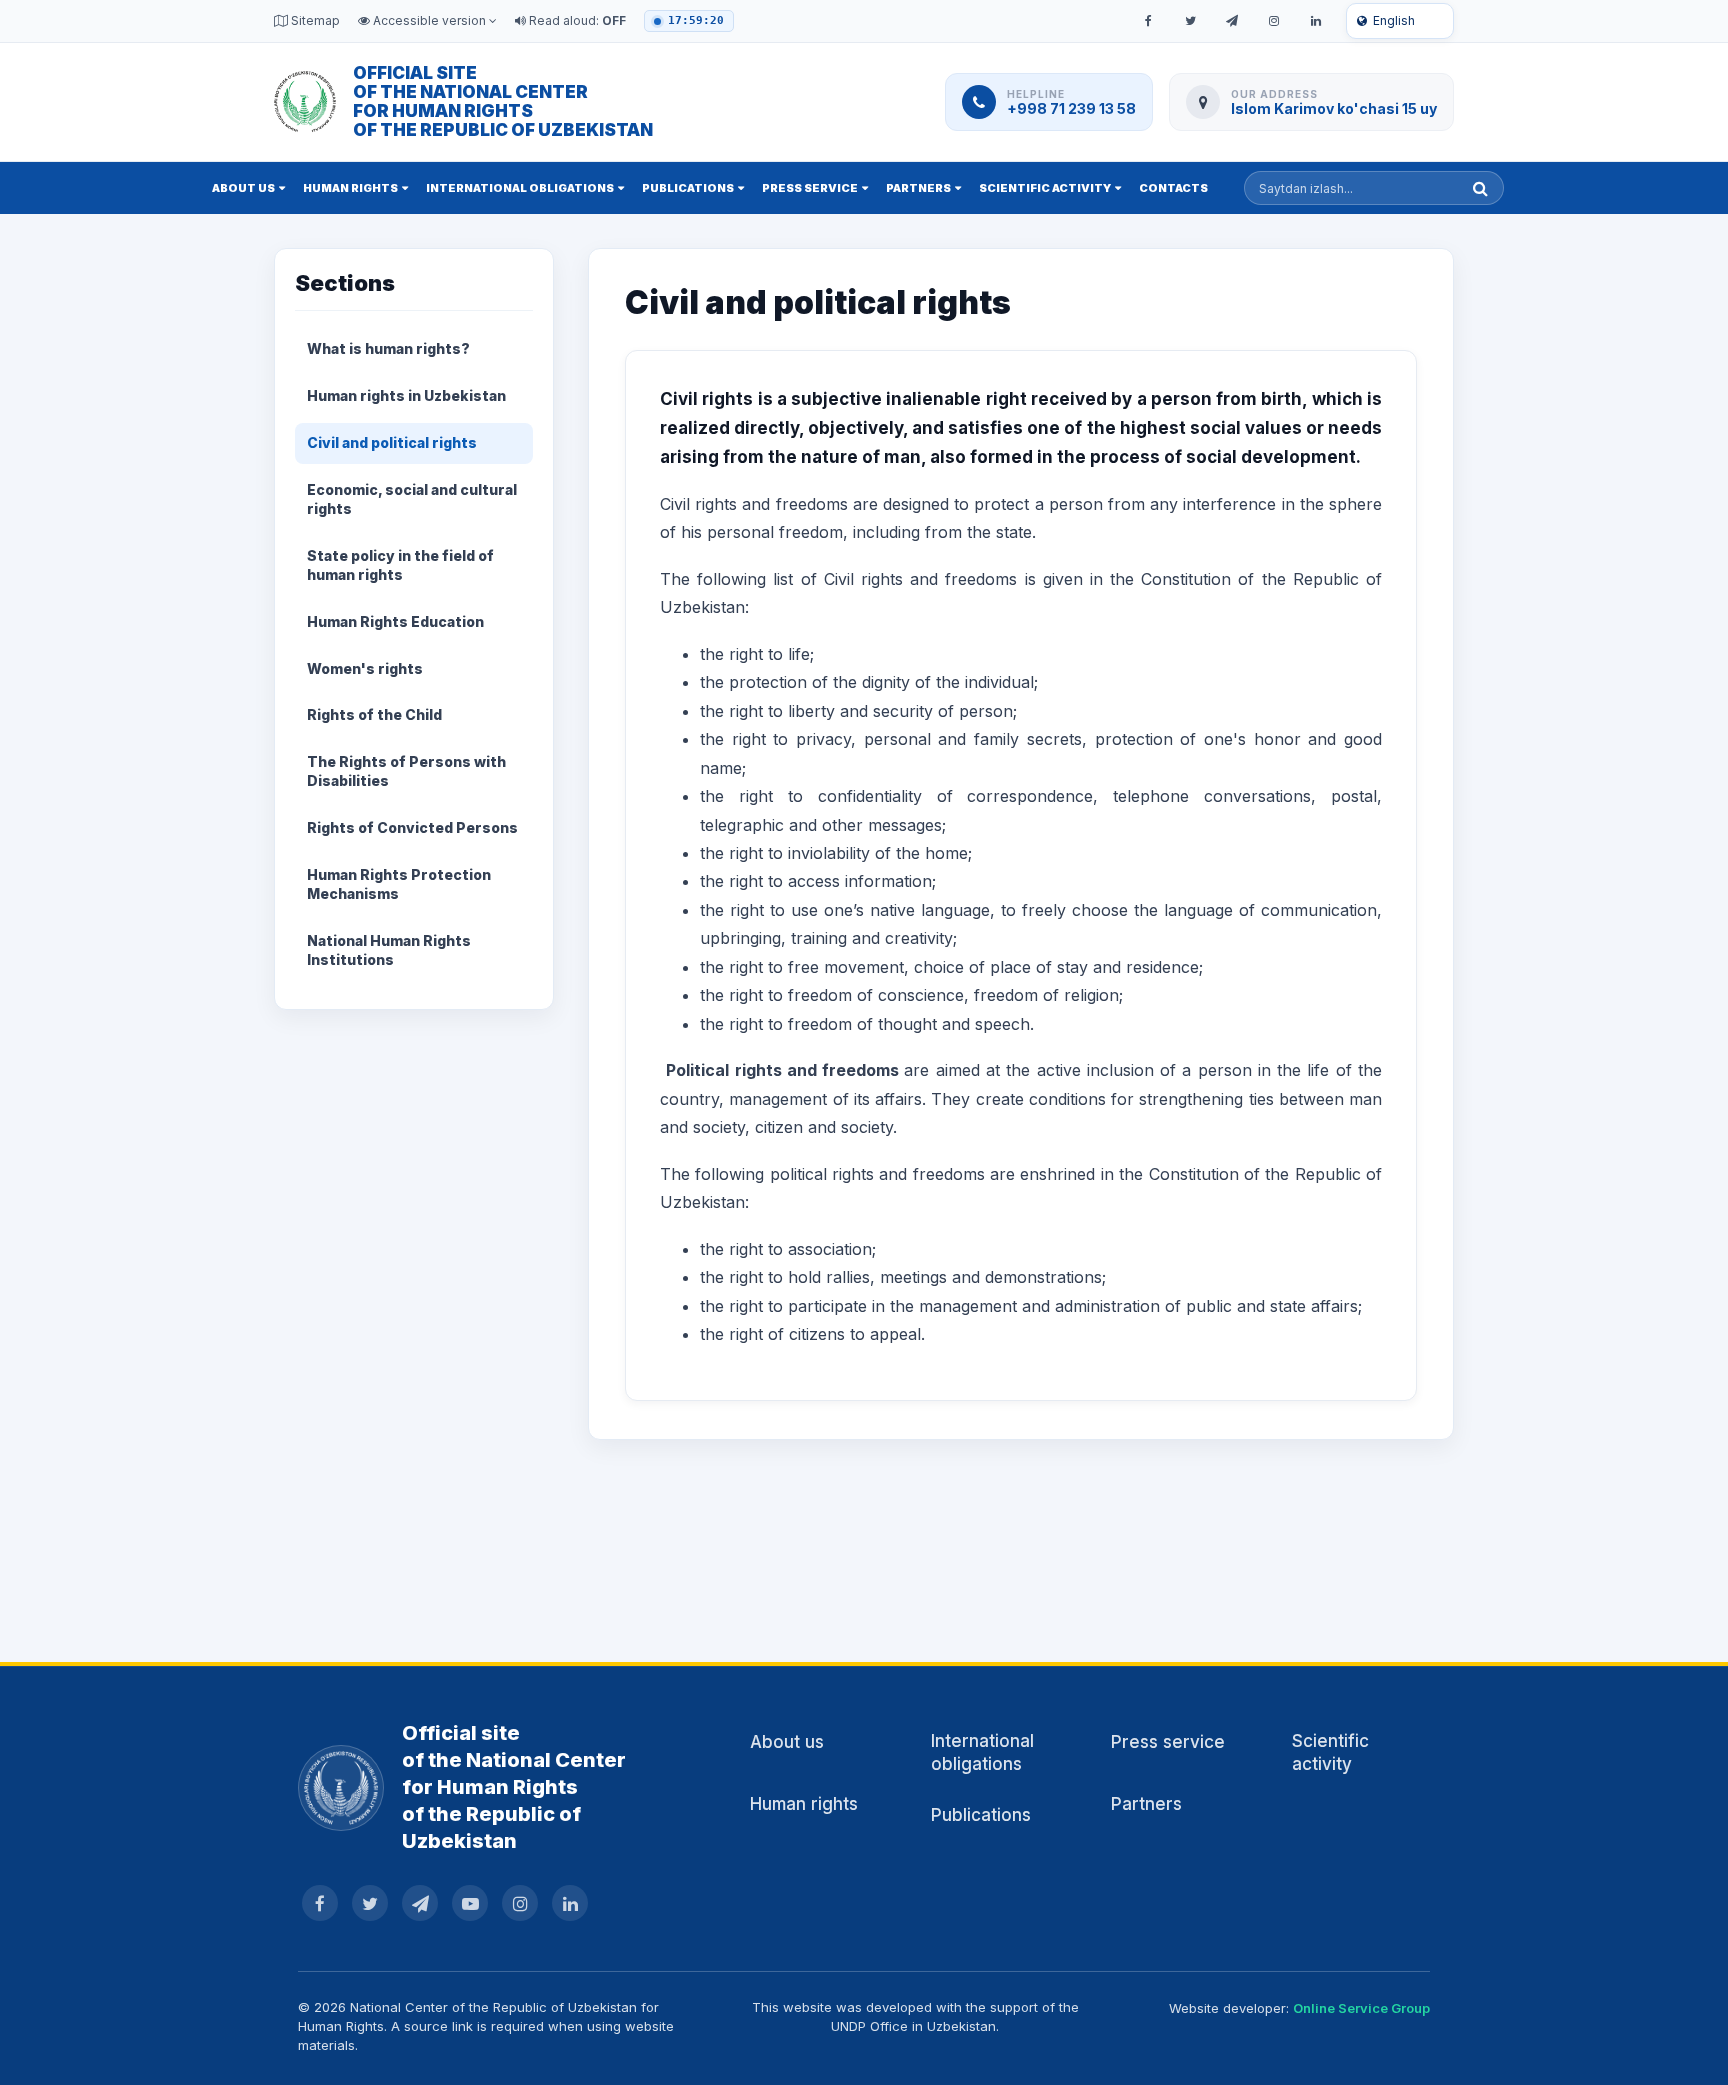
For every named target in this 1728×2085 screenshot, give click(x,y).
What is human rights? (388, 348)
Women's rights (365, 668)
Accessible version (429, 20)
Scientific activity (1045, 188)
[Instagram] (1274, 21)
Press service (810, 188)
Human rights (350, 188)
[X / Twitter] (1190, 21)
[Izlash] (1480, 188)
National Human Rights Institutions (389, 950)
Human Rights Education (395, 621)
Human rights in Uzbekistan (406, 395)
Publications (688, 188)
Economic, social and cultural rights (412, 499)
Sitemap (314, 20)
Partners (918, 188)
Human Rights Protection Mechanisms (399, 884)
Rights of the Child (374, 714)
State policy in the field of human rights (400, 565)
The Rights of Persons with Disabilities (406, 771)
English (1394, 20)
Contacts (1173, 188)
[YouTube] (470, 1903)
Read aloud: (576, 20)
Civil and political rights (392, 442)
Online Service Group (1361, 2008)
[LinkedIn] (1316, 21)
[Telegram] (1232, 21)
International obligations (520, 188)
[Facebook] (1148, 21)
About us (243, 188)
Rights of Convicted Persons (412, 827)
